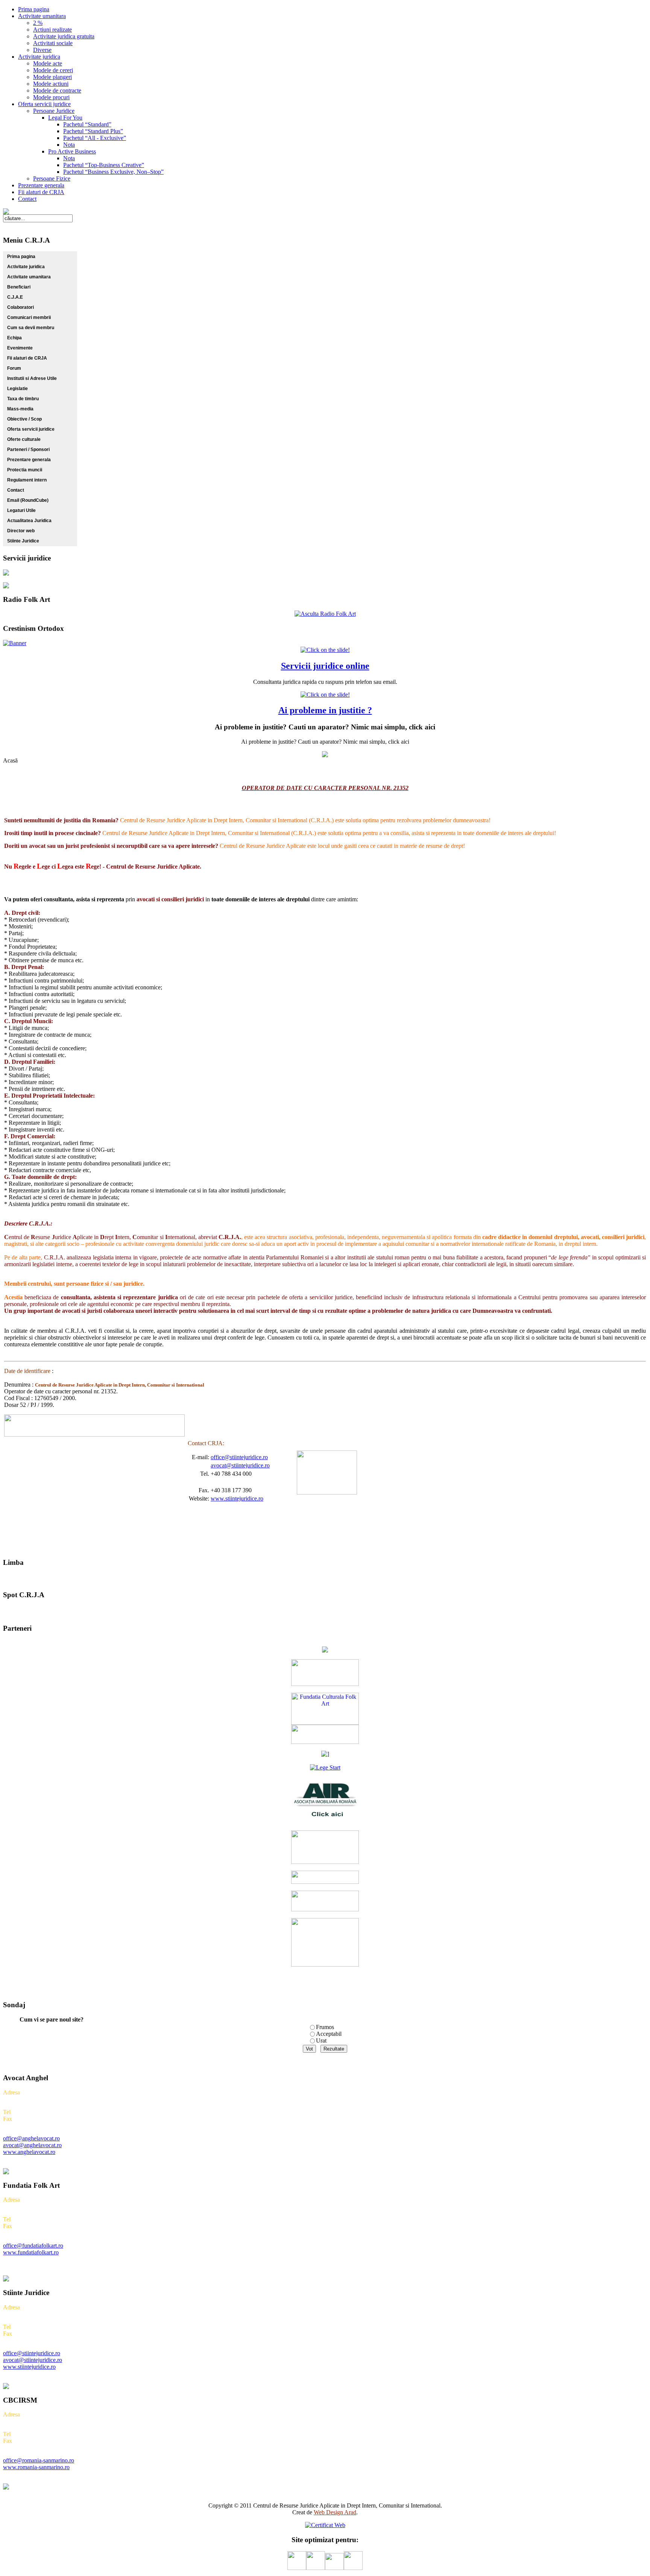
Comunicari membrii (29, 317)
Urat (321, 2041)
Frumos (325, 2027)
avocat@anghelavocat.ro (32, 2145)
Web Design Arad (335, 2512)
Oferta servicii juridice (31, 429)
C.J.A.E (15, 297)
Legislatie (17, 389)
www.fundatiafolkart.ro (31, 2252)
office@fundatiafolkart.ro (33, 2246)
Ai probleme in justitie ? (325, 710)
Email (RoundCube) (28, 500)
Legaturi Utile (21, 510)
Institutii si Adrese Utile (32, 378)
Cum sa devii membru (31, 328)
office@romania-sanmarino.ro (39, 2460)
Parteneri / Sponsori (28, 450)
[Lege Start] (325, 1767)
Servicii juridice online (325, 666)
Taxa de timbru (23, 399)
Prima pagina (21, 257)
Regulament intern (27, 480)
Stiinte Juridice (23, 541)
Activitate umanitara (29, 277)
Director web (21, 531)
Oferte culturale (24, 439)
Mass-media (20, 409)
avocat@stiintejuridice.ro (240, 1465)
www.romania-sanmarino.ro (36, 2467)
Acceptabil (329, 2034)
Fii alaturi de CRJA (27, 358)
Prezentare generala (29, 460)
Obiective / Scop (24, 419)
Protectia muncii (25, 470)
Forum (14, 368)
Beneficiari (19, 287)
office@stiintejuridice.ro (239, 1457)
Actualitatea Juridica (29, 521)
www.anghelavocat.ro (29, 2152)
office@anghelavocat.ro (31, 2138)
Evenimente (20, 348)
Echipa (14, 338)
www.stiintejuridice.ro (237, 1498)
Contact (16, 490)
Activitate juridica (26, 267)
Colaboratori (21, 307)
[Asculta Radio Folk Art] (325, 614)
